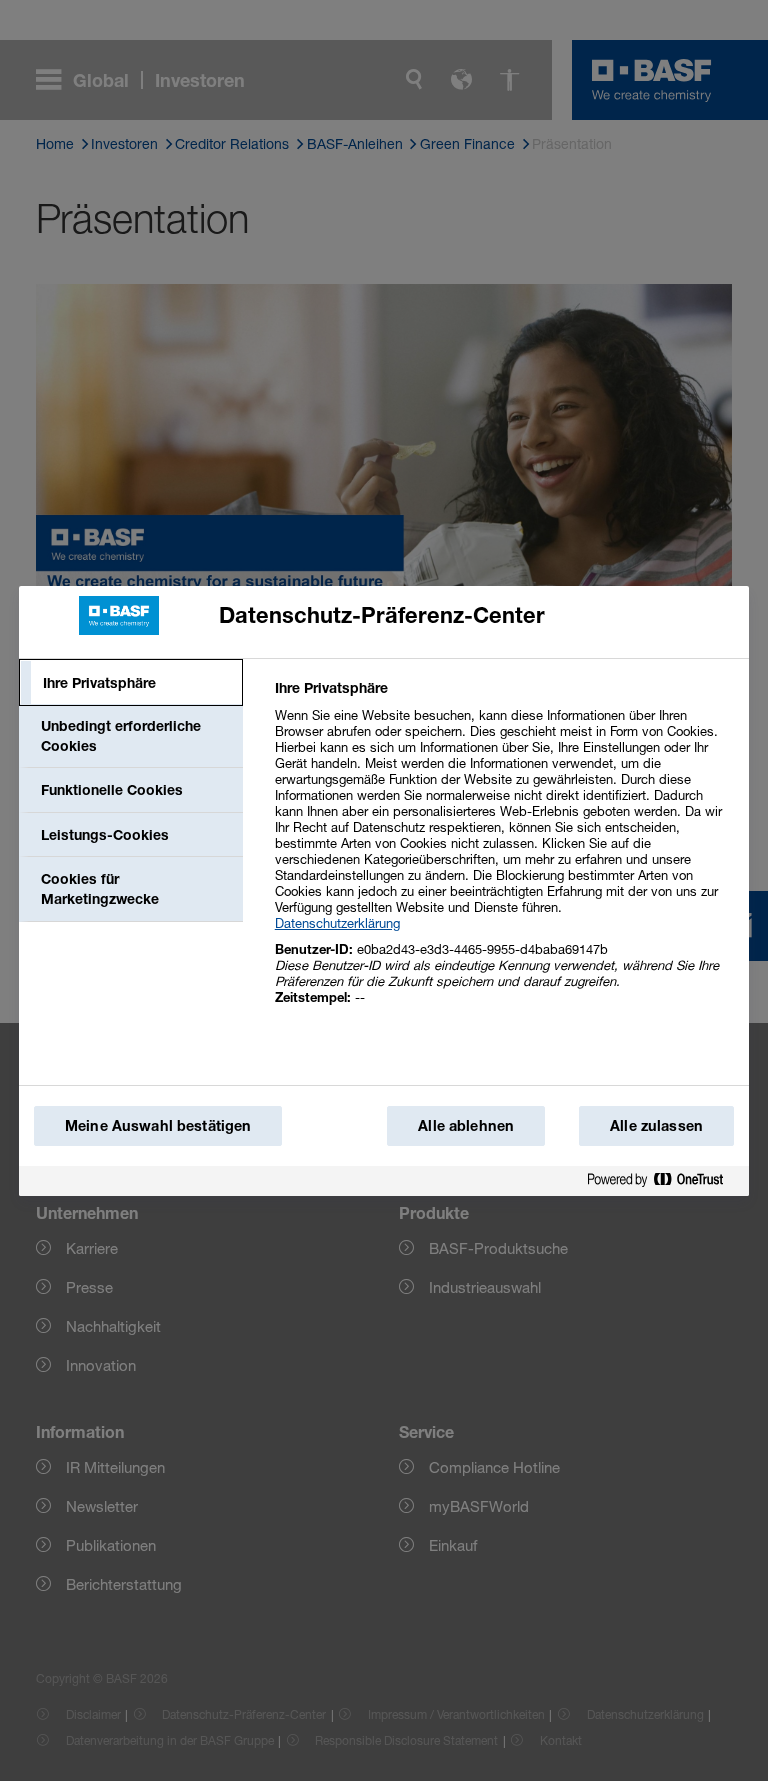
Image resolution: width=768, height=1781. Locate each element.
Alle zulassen (656, 1125)
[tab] (131, 683)
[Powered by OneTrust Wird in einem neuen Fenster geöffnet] (663, 1180)
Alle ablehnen (466, 1125)
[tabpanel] (503, 853)
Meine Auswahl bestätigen (158, 1125)
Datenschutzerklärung (337, 923)
